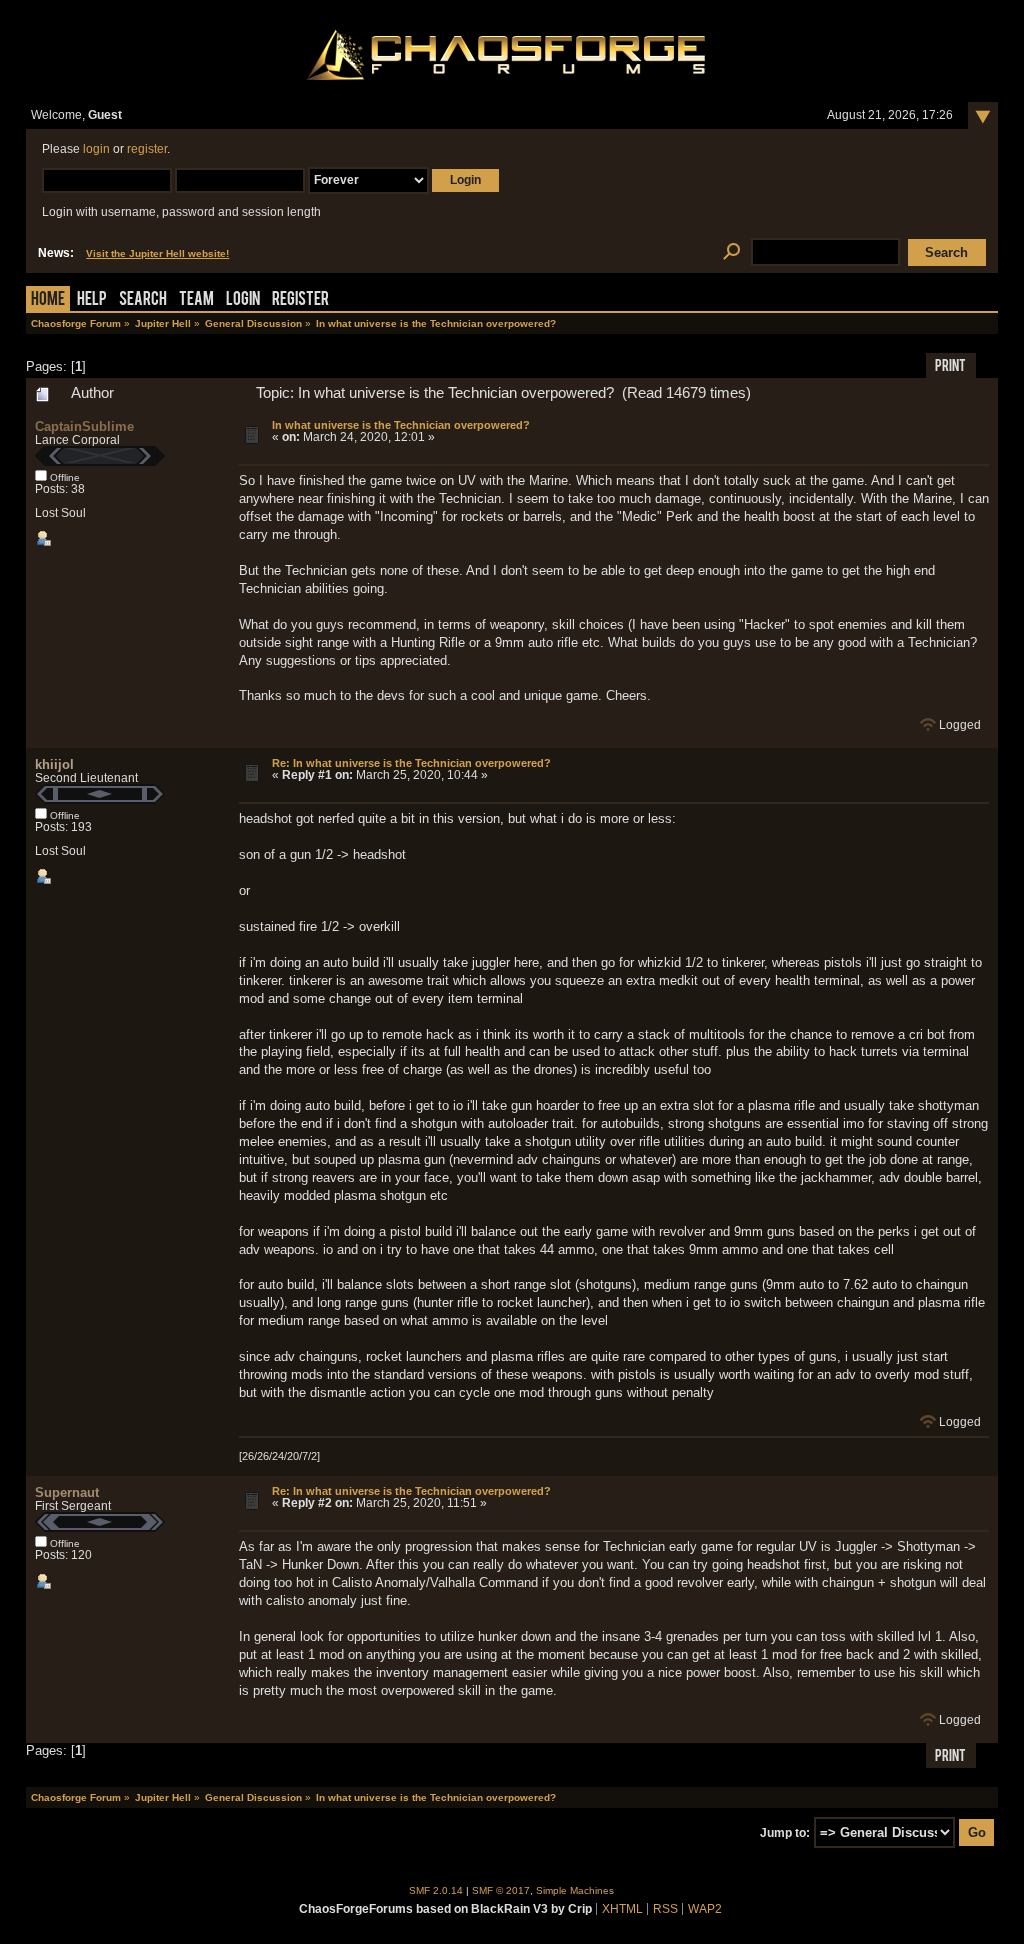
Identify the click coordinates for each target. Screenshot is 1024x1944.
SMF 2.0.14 (436, 1890)
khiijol (54, 764)
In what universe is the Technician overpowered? (401, 425)
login (96, 149)
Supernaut (67, 1492)
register (147, 149)
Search (143, 300)
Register (300, 300)
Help (92, 300)
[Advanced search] (731, 252)
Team (196, 300)
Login (243, 300)
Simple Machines (575, 1890)
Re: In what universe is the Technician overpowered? (411, 763)
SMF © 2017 (501, 1890)
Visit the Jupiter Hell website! (157, 253)
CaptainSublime (84, 426)
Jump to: (785, 1833)
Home (48, 300)
